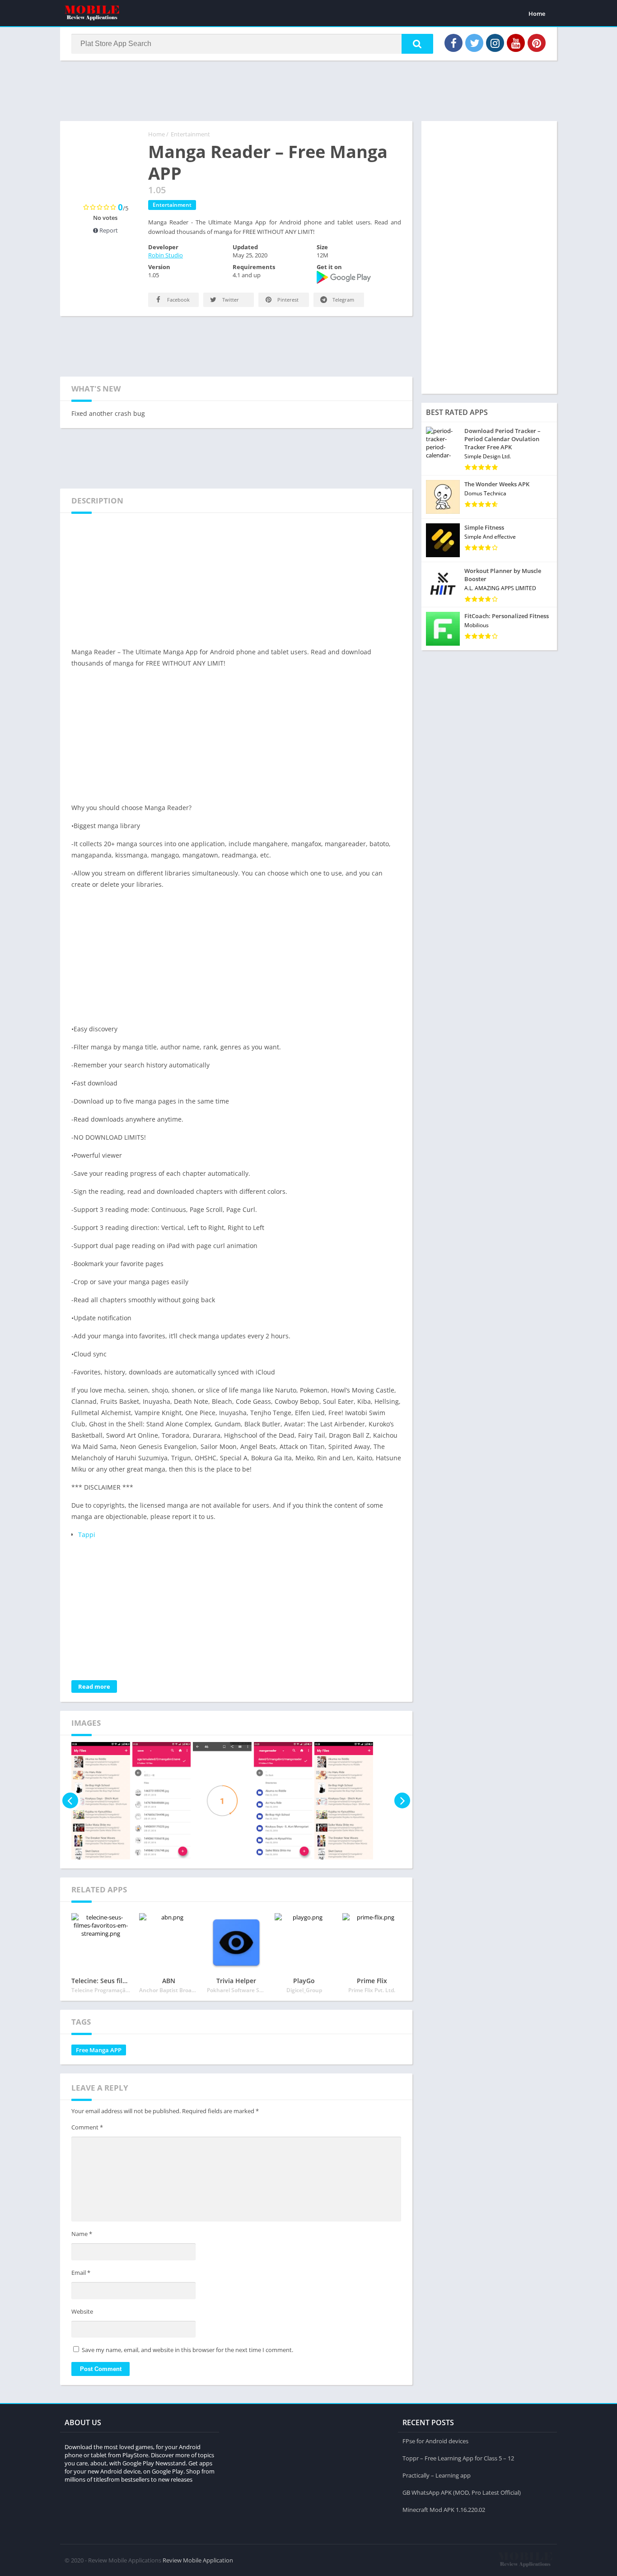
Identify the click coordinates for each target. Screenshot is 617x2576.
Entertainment (190, 134)
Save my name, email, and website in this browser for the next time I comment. (187, 2350)
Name (82, 2234)
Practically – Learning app (437, 2475)
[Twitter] (474, 43)
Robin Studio (166, 255)
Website (82, 2311)
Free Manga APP (99, 2050)
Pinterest (287, 300)
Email (81, 2273)
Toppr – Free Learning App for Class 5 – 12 (458, 2458)
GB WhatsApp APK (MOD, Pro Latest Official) (462, 2492)
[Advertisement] (308, 90)
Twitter (230, 300)
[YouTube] (516, 43)
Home (537, 14)
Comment (87, 2127)
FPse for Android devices (435, 2441)
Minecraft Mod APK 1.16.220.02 (444, 2510)
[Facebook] (453, 43)
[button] (417, 44)
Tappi (87, 1535)
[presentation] (70, 1801)
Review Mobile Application (198, 2560)
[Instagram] (495, 43)
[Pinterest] (537, 43)
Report (108, 230)
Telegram (343, 300)
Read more (94, 1686)
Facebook (178, 300)
